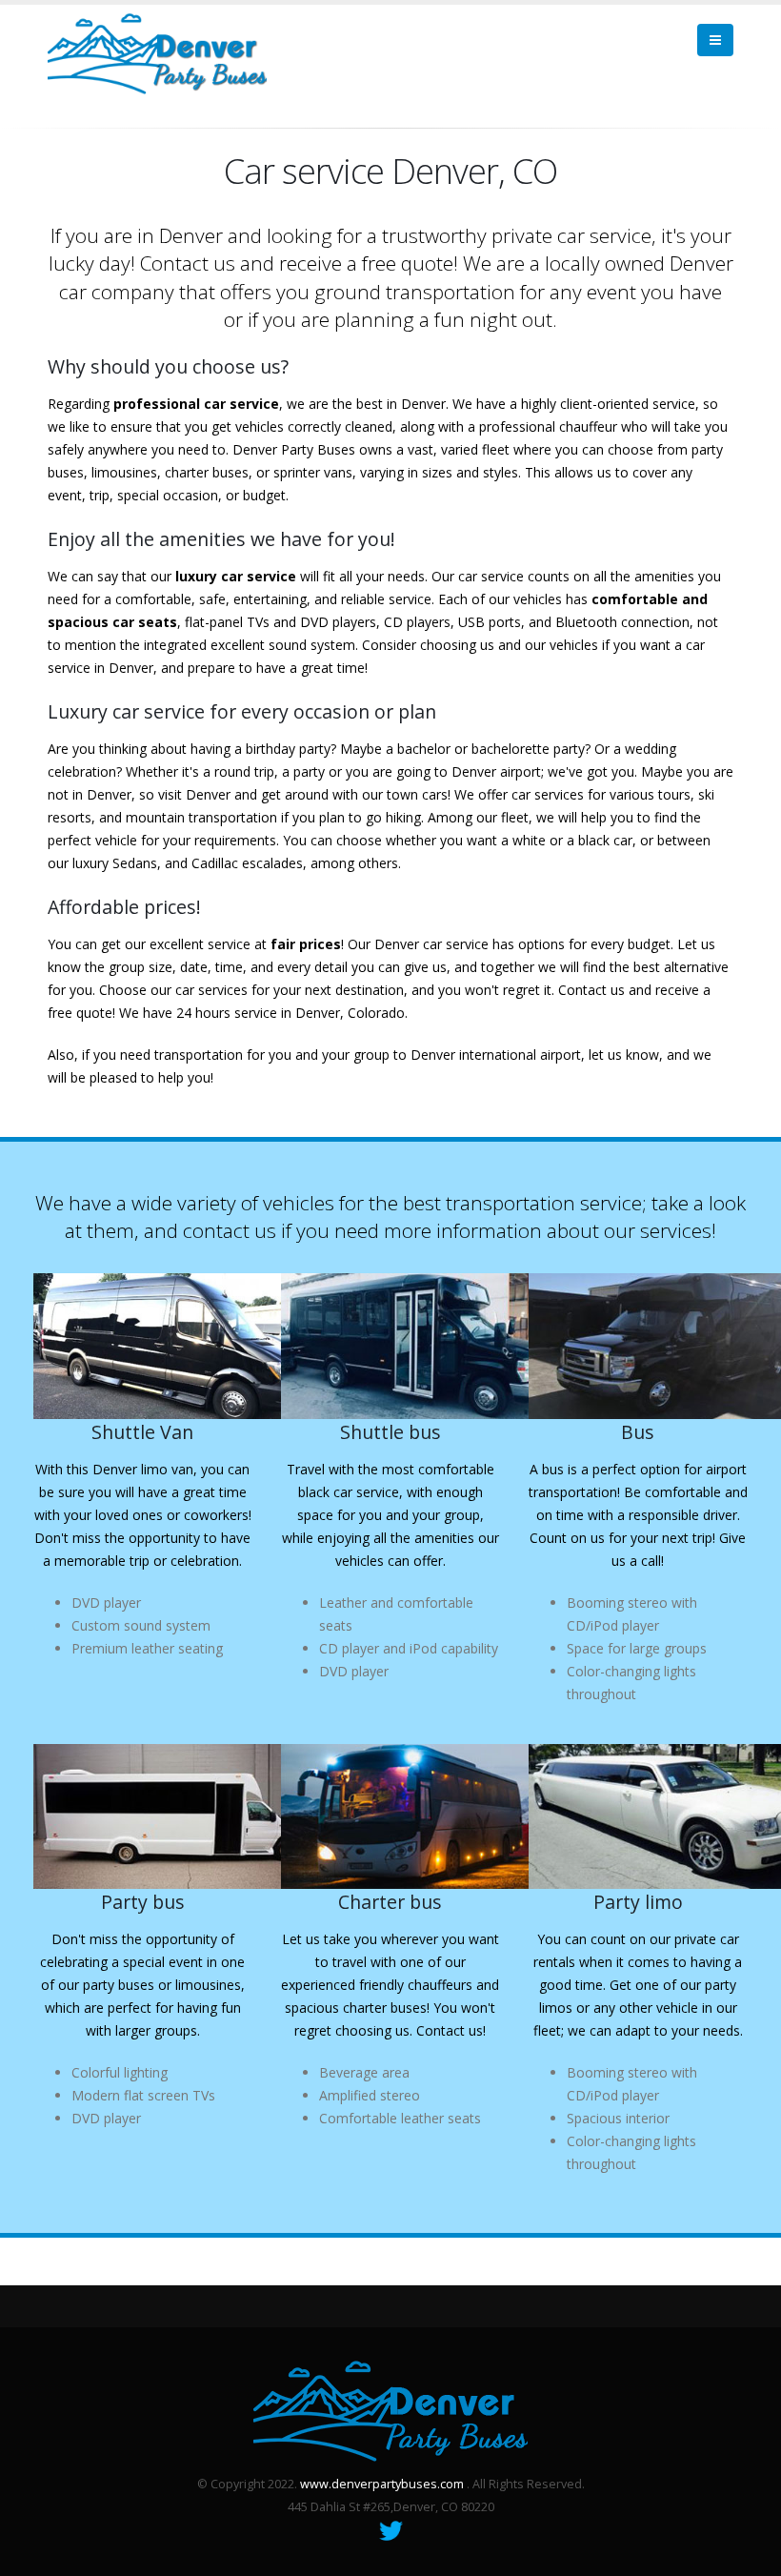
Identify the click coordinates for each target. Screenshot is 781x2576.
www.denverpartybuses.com (382, 2484)
